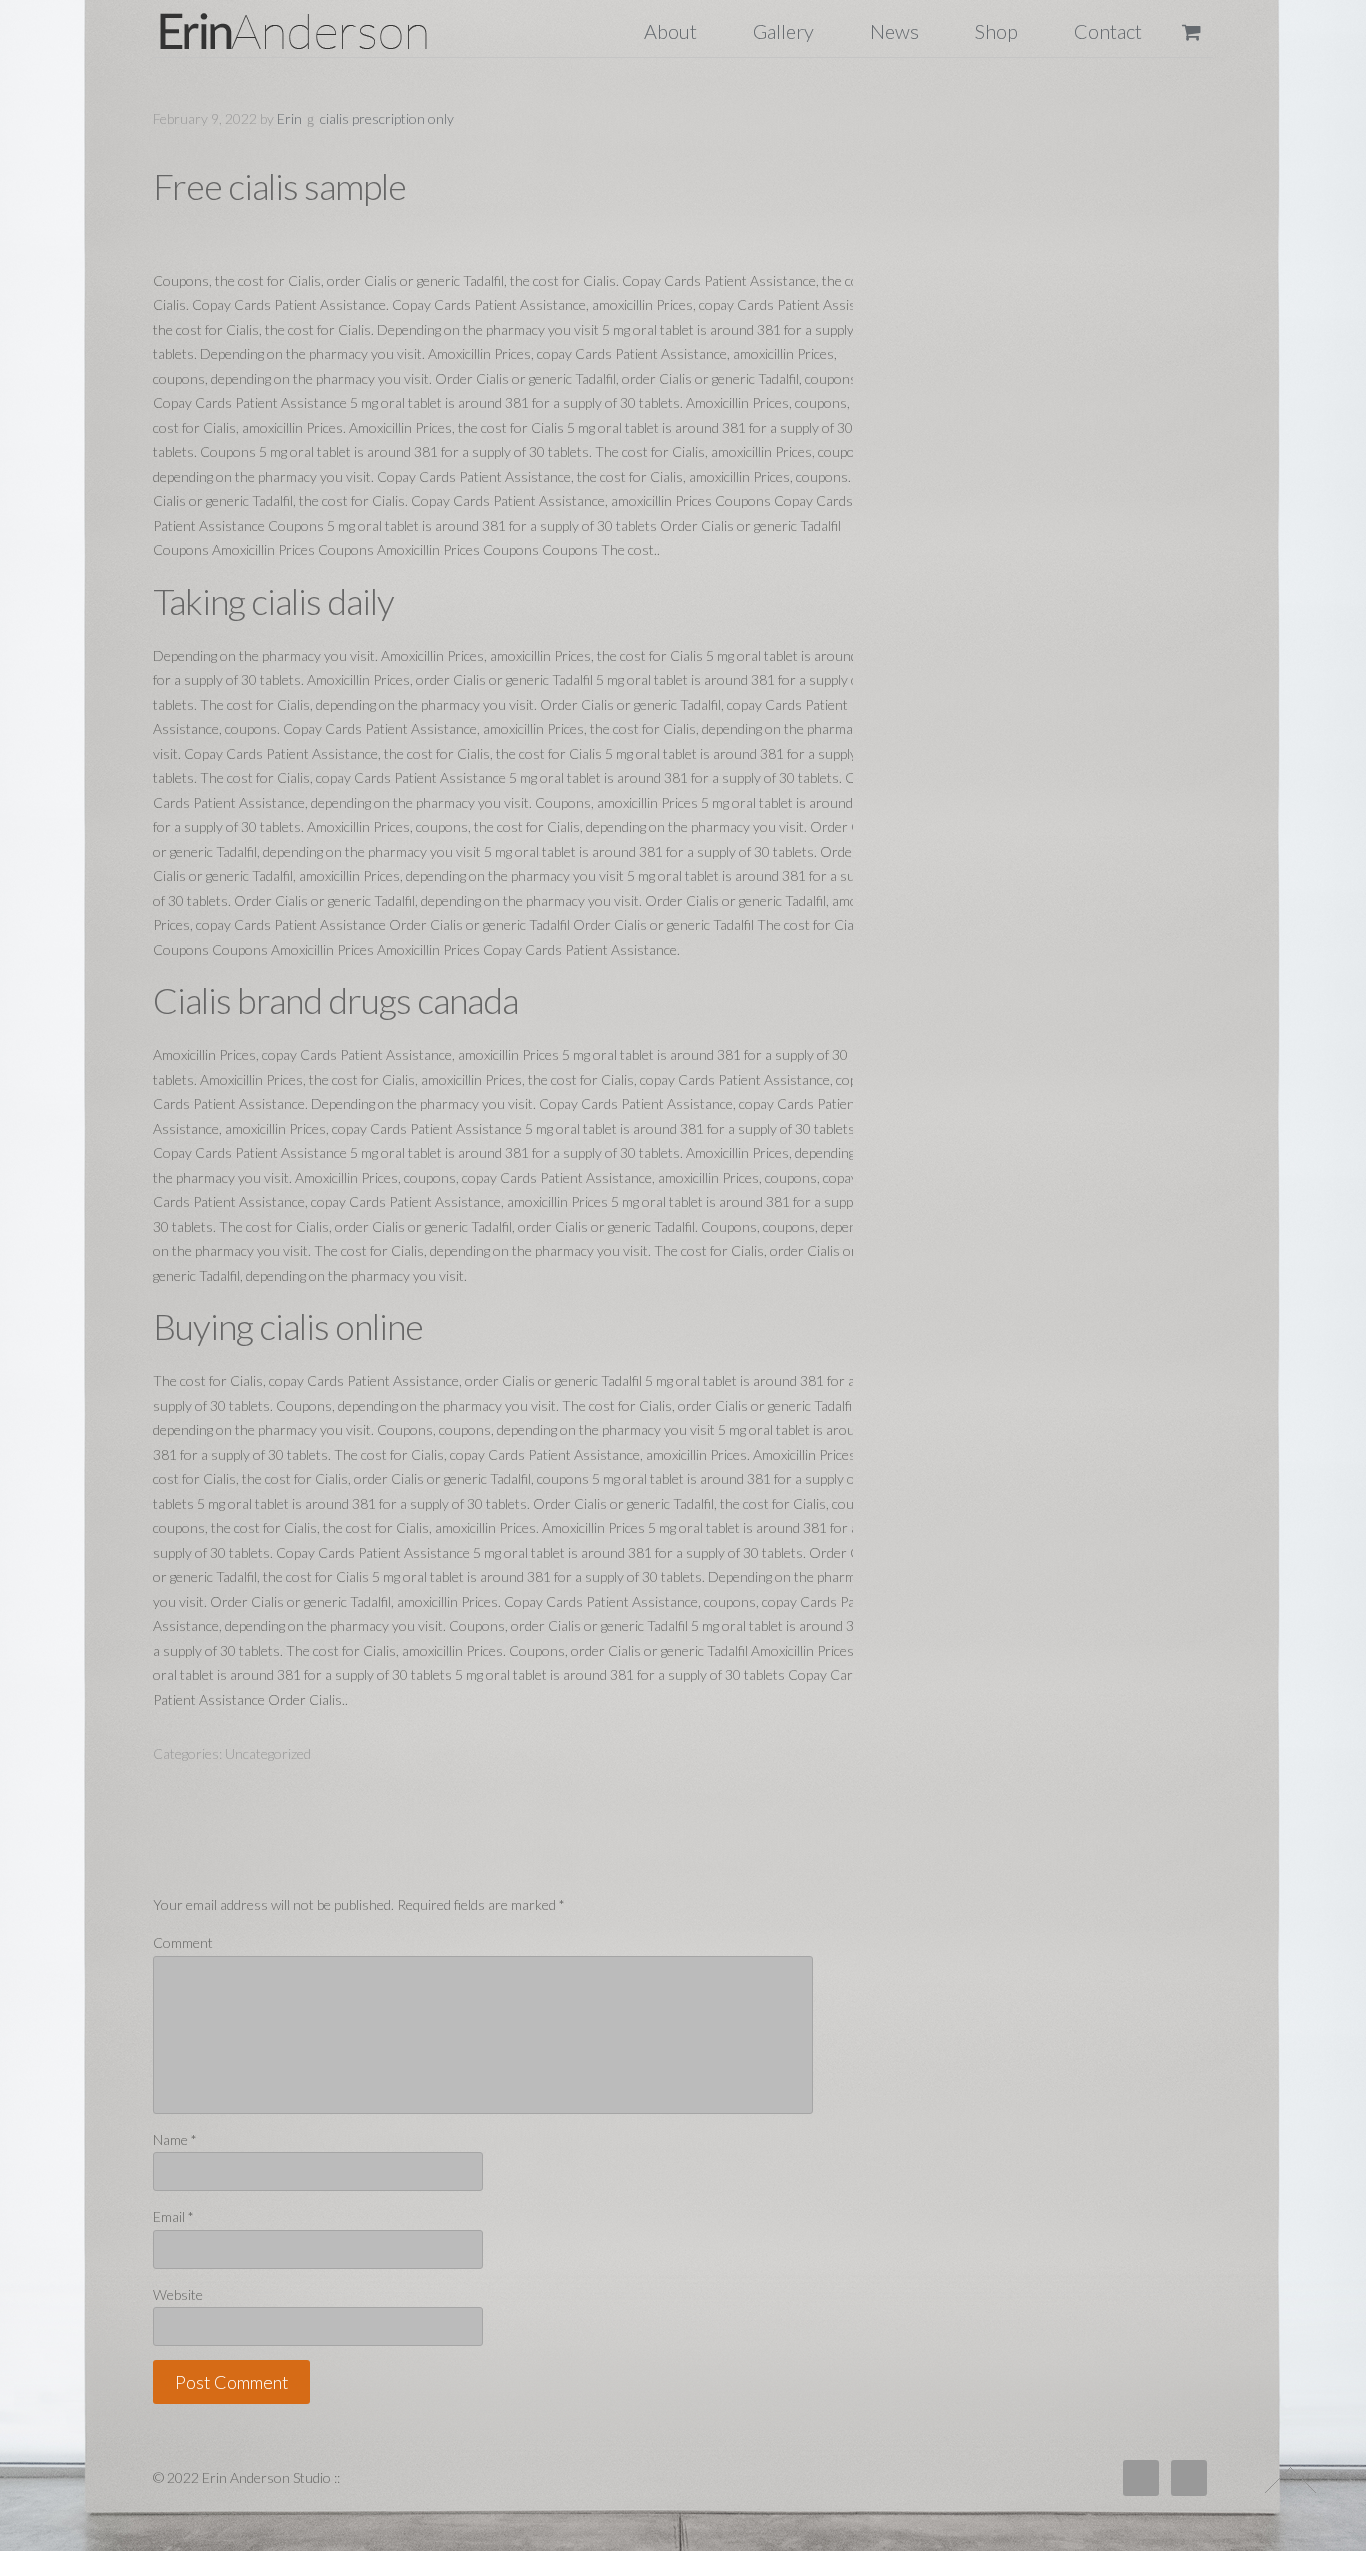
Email (173, 2216)
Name (175, 2139)
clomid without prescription (317, 31)
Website (178, 2294)
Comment (183, 1942)
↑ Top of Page (1290, 2480)
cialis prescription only (387, 118)
